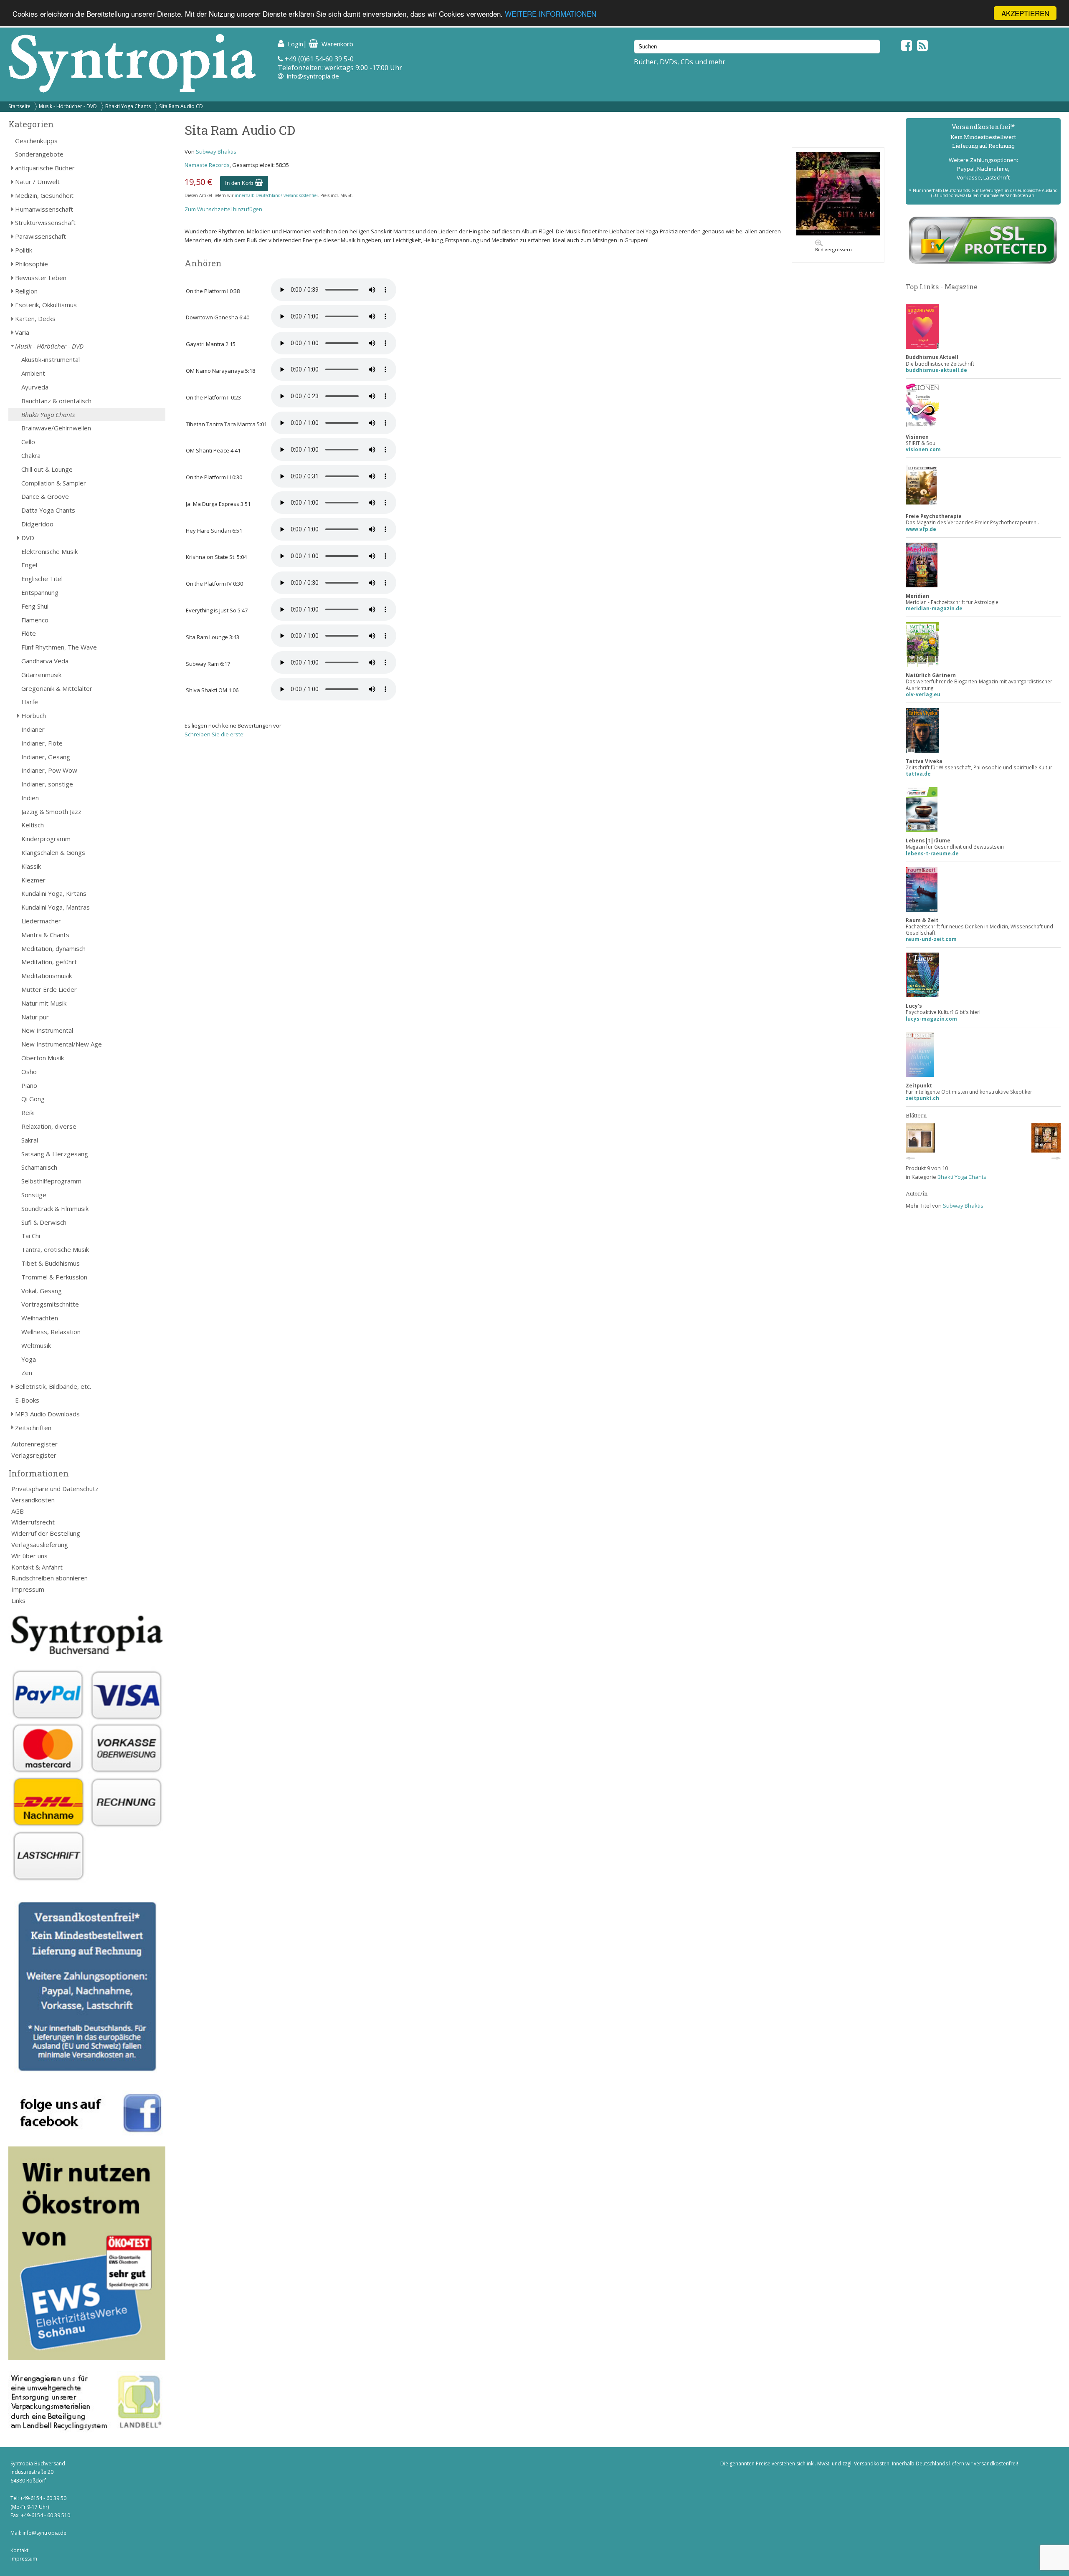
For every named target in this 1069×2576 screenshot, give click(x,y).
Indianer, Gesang (46, 757)
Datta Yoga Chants (48, 510)
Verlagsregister (34, 1455)
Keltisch (33, 825)
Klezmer (33, 880)
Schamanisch (39, 1167)
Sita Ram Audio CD (181, 106)
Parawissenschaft (41, 236)
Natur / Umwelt (37, 182)
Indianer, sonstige (47, 784)
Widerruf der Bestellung (46, 1533)
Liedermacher (41, 921)
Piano (29, 1085)
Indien (30, 798)
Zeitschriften (33, 1428)
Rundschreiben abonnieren (49, 1578)
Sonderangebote (39, 154)
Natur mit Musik (44, 1003)
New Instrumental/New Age (62, 1044)
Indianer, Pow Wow (49, 770)
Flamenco (35, 620)
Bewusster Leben (41, 278)
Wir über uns (29, 1556)
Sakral (30, 1140)
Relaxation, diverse (49, 1126)
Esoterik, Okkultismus (46, 305)
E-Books (27, 1400)
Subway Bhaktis (216, 152)
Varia (22, 332)
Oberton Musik (43, 1058)
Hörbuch (34, 715)
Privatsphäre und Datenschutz (55, 1489)
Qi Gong (33, 1099)
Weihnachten (40, 1318)
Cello (28, 442)
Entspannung (40, 592)
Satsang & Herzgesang (55, 1154)
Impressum (28, 1589)
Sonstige (34, 1195)
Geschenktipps (36, 141)
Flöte (29, 633)
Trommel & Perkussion (54, 1277)
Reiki (28, 1112)
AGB (18, 1511)
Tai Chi (31, 1236)
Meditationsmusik (47, 976)
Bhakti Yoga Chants (128, 106)
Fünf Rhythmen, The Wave (59, 647)
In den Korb (240, 183)
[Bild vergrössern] (838, 233)
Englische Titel (42, 579)
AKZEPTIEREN (1025, 13)
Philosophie (32, 264)
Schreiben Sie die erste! (215, 734)
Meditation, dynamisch (53, 948)
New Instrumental (47, 1030)
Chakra (31, 455)
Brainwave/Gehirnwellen (56, 428)
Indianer (33, 729)
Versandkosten (33, 1500)
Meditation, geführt (49, 962)
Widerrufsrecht (33, 1522)
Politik (24, 250)
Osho (29, 1072)
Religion (26, 291)
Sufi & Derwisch (44, 1222)
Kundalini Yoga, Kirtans (54, 893)
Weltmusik (36, 1345)
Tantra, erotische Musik (55, 1249)
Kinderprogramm (46, 839)
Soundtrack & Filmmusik (55, 1208)
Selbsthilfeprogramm (51, 1181)
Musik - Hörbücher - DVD (68, 106)
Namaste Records (207, 165)
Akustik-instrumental (51, 359)
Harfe (30, 702)
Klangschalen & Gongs (53, 852)
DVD (28, 538)
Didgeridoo (37, 524)
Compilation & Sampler (54, 483)
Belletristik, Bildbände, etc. (53, 1386)
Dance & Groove (45, 496)
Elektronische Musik (49, 551)
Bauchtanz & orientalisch (56, 401)
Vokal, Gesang (42, 1291)
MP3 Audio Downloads (47, 1414)
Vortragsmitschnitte (50, 1304)
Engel (29, 565)
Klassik (31, 866)
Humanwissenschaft (44, 209)
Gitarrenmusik (41, 675)
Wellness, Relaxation (51, 1332)
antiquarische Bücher (45, 168)
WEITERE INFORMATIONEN (551, 14)
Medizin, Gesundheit (44, 195)
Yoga (29, 1359)
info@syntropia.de (313, 76)
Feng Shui (35, 606)
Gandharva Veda (45, 661)
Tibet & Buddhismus (51, 1263)
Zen (27, 1373)
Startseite (19, 106)
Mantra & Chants (45, 935)
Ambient (33, 373)
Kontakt (19, 2550)
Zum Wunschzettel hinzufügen (223, 209)
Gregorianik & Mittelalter (57, 688)
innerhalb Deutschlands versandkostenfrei (276, 195)
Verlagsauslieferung (40, 1545)
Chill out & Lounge (47, 469)
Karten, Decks (35, 319)
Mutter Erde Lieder (49, 989)
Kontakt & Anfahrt (37, 1567)
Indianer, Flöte (42, 743)
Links (18, 1600)
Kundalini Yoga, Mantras (56, 907)
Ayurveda (35, 387)
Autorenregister (34, 1444)
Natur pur (35, 1017)
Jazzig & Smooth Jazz (51, 811)
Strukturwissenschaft (45, 222)
